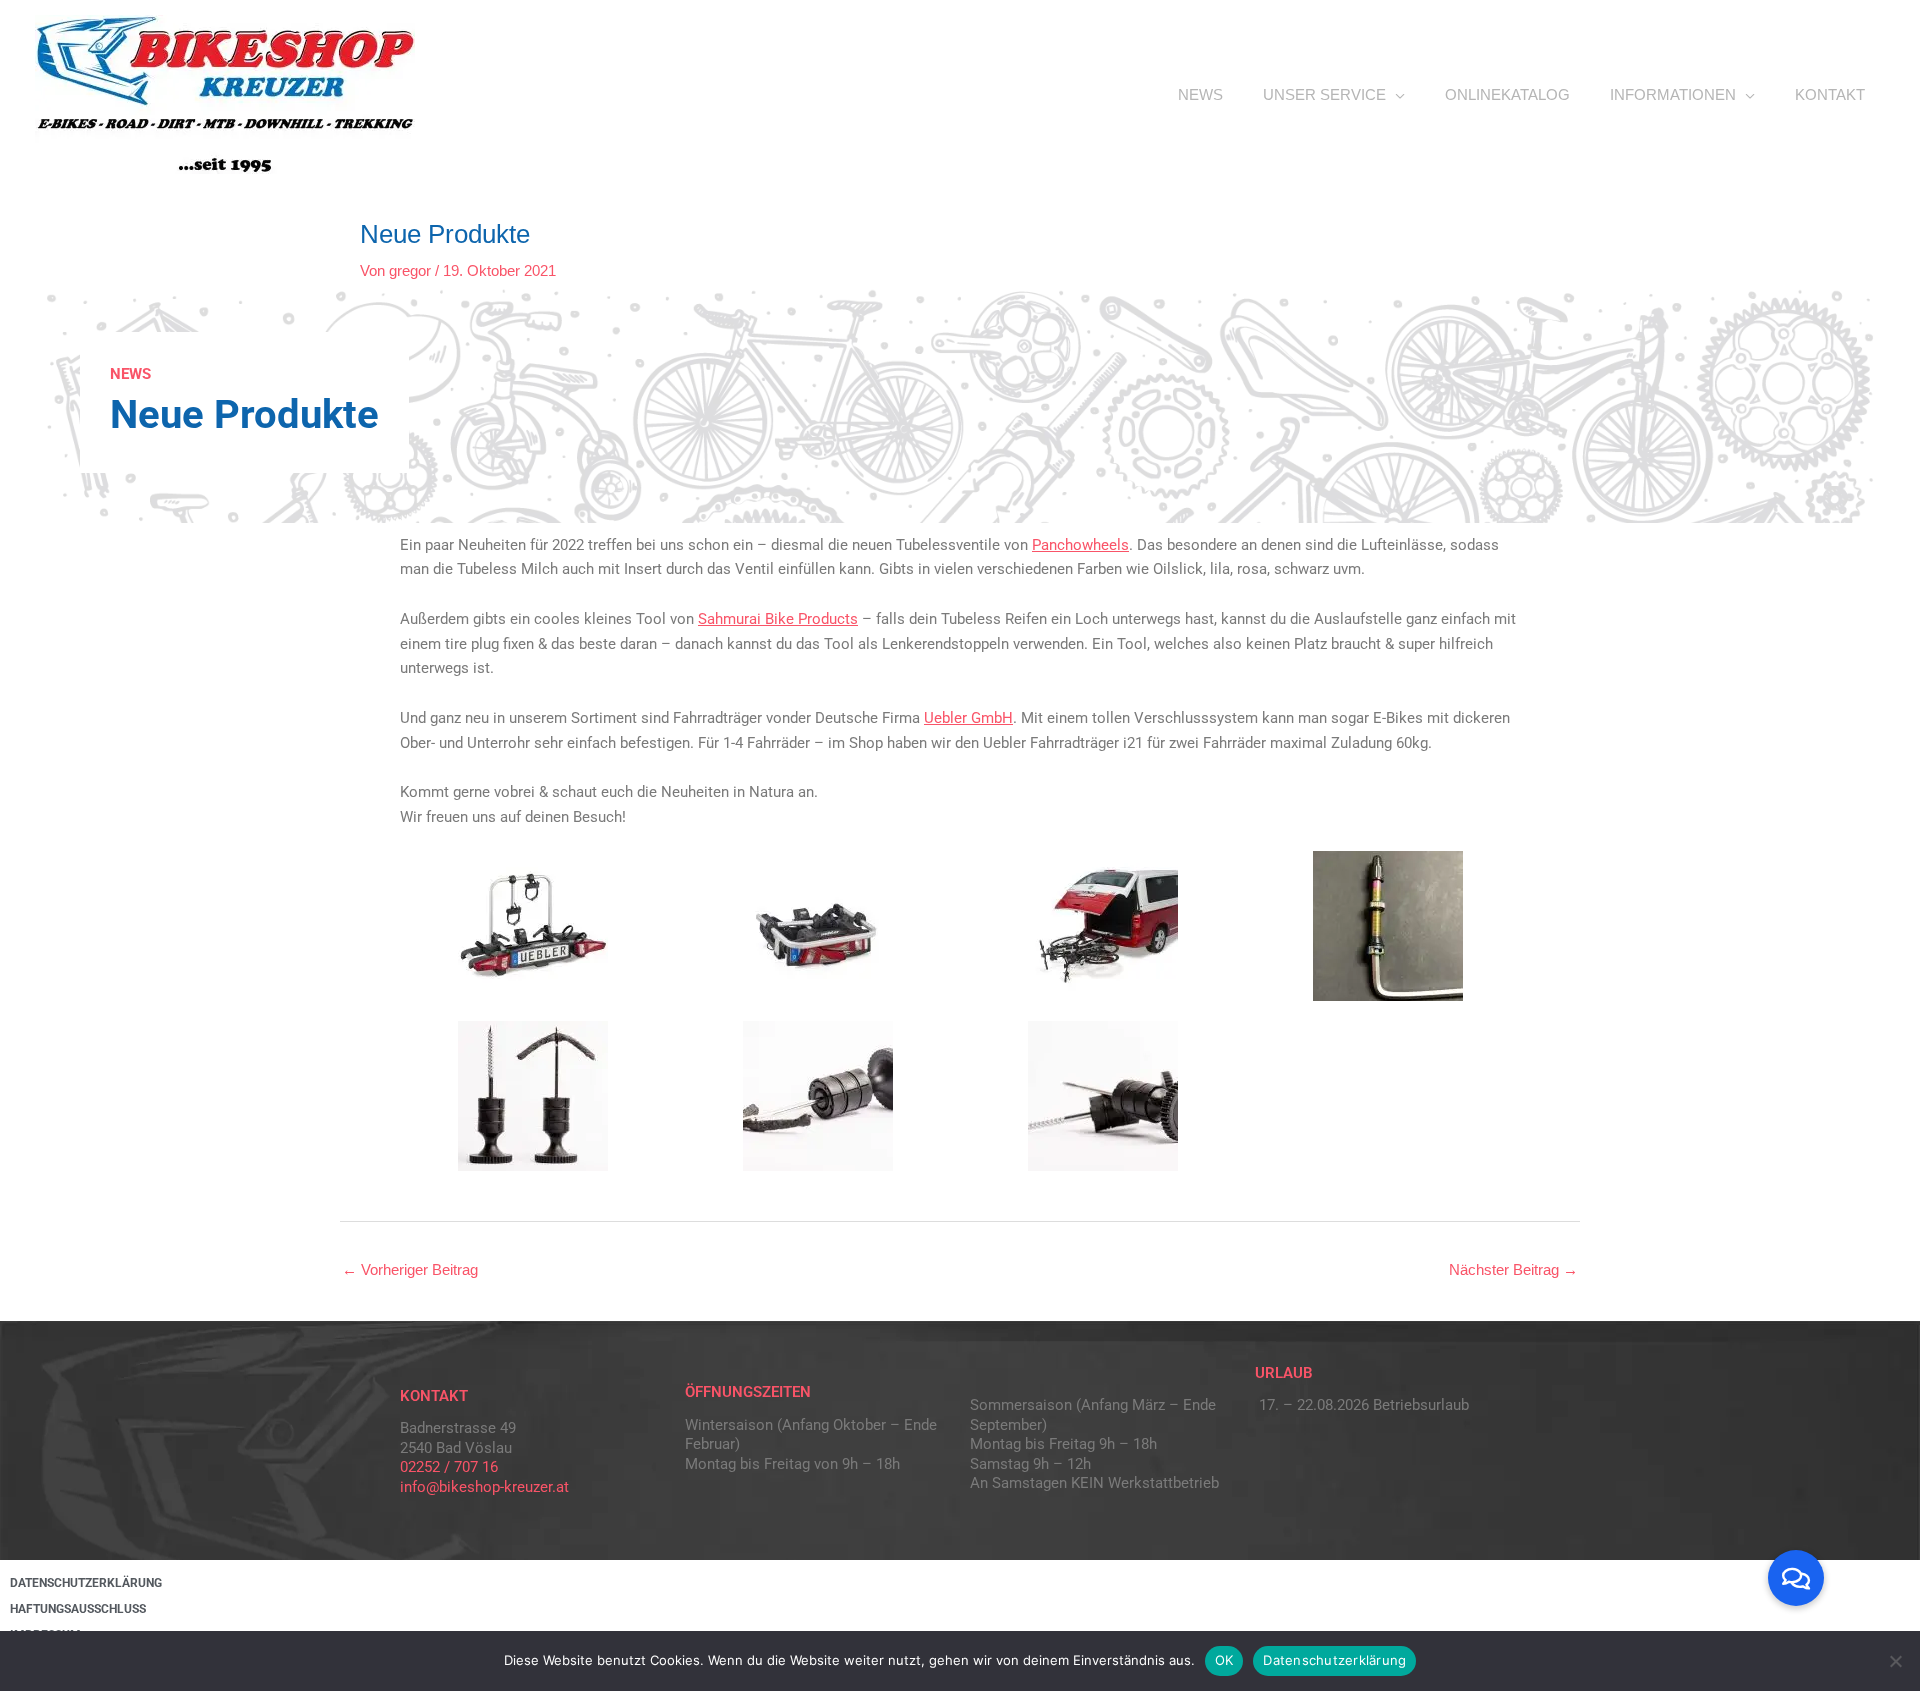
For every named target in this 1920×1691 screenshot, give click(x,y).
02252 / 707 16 (449, 1467)
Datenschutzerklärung (1334, 1660)
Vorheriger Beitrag (410, 1269)
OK (1224, 1660)
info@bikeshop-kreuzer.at (484, 1487)
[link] (1080, 545)
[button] (1796, 1578)
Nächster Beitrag (1513, 1269)
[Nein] (1895, 1661)
